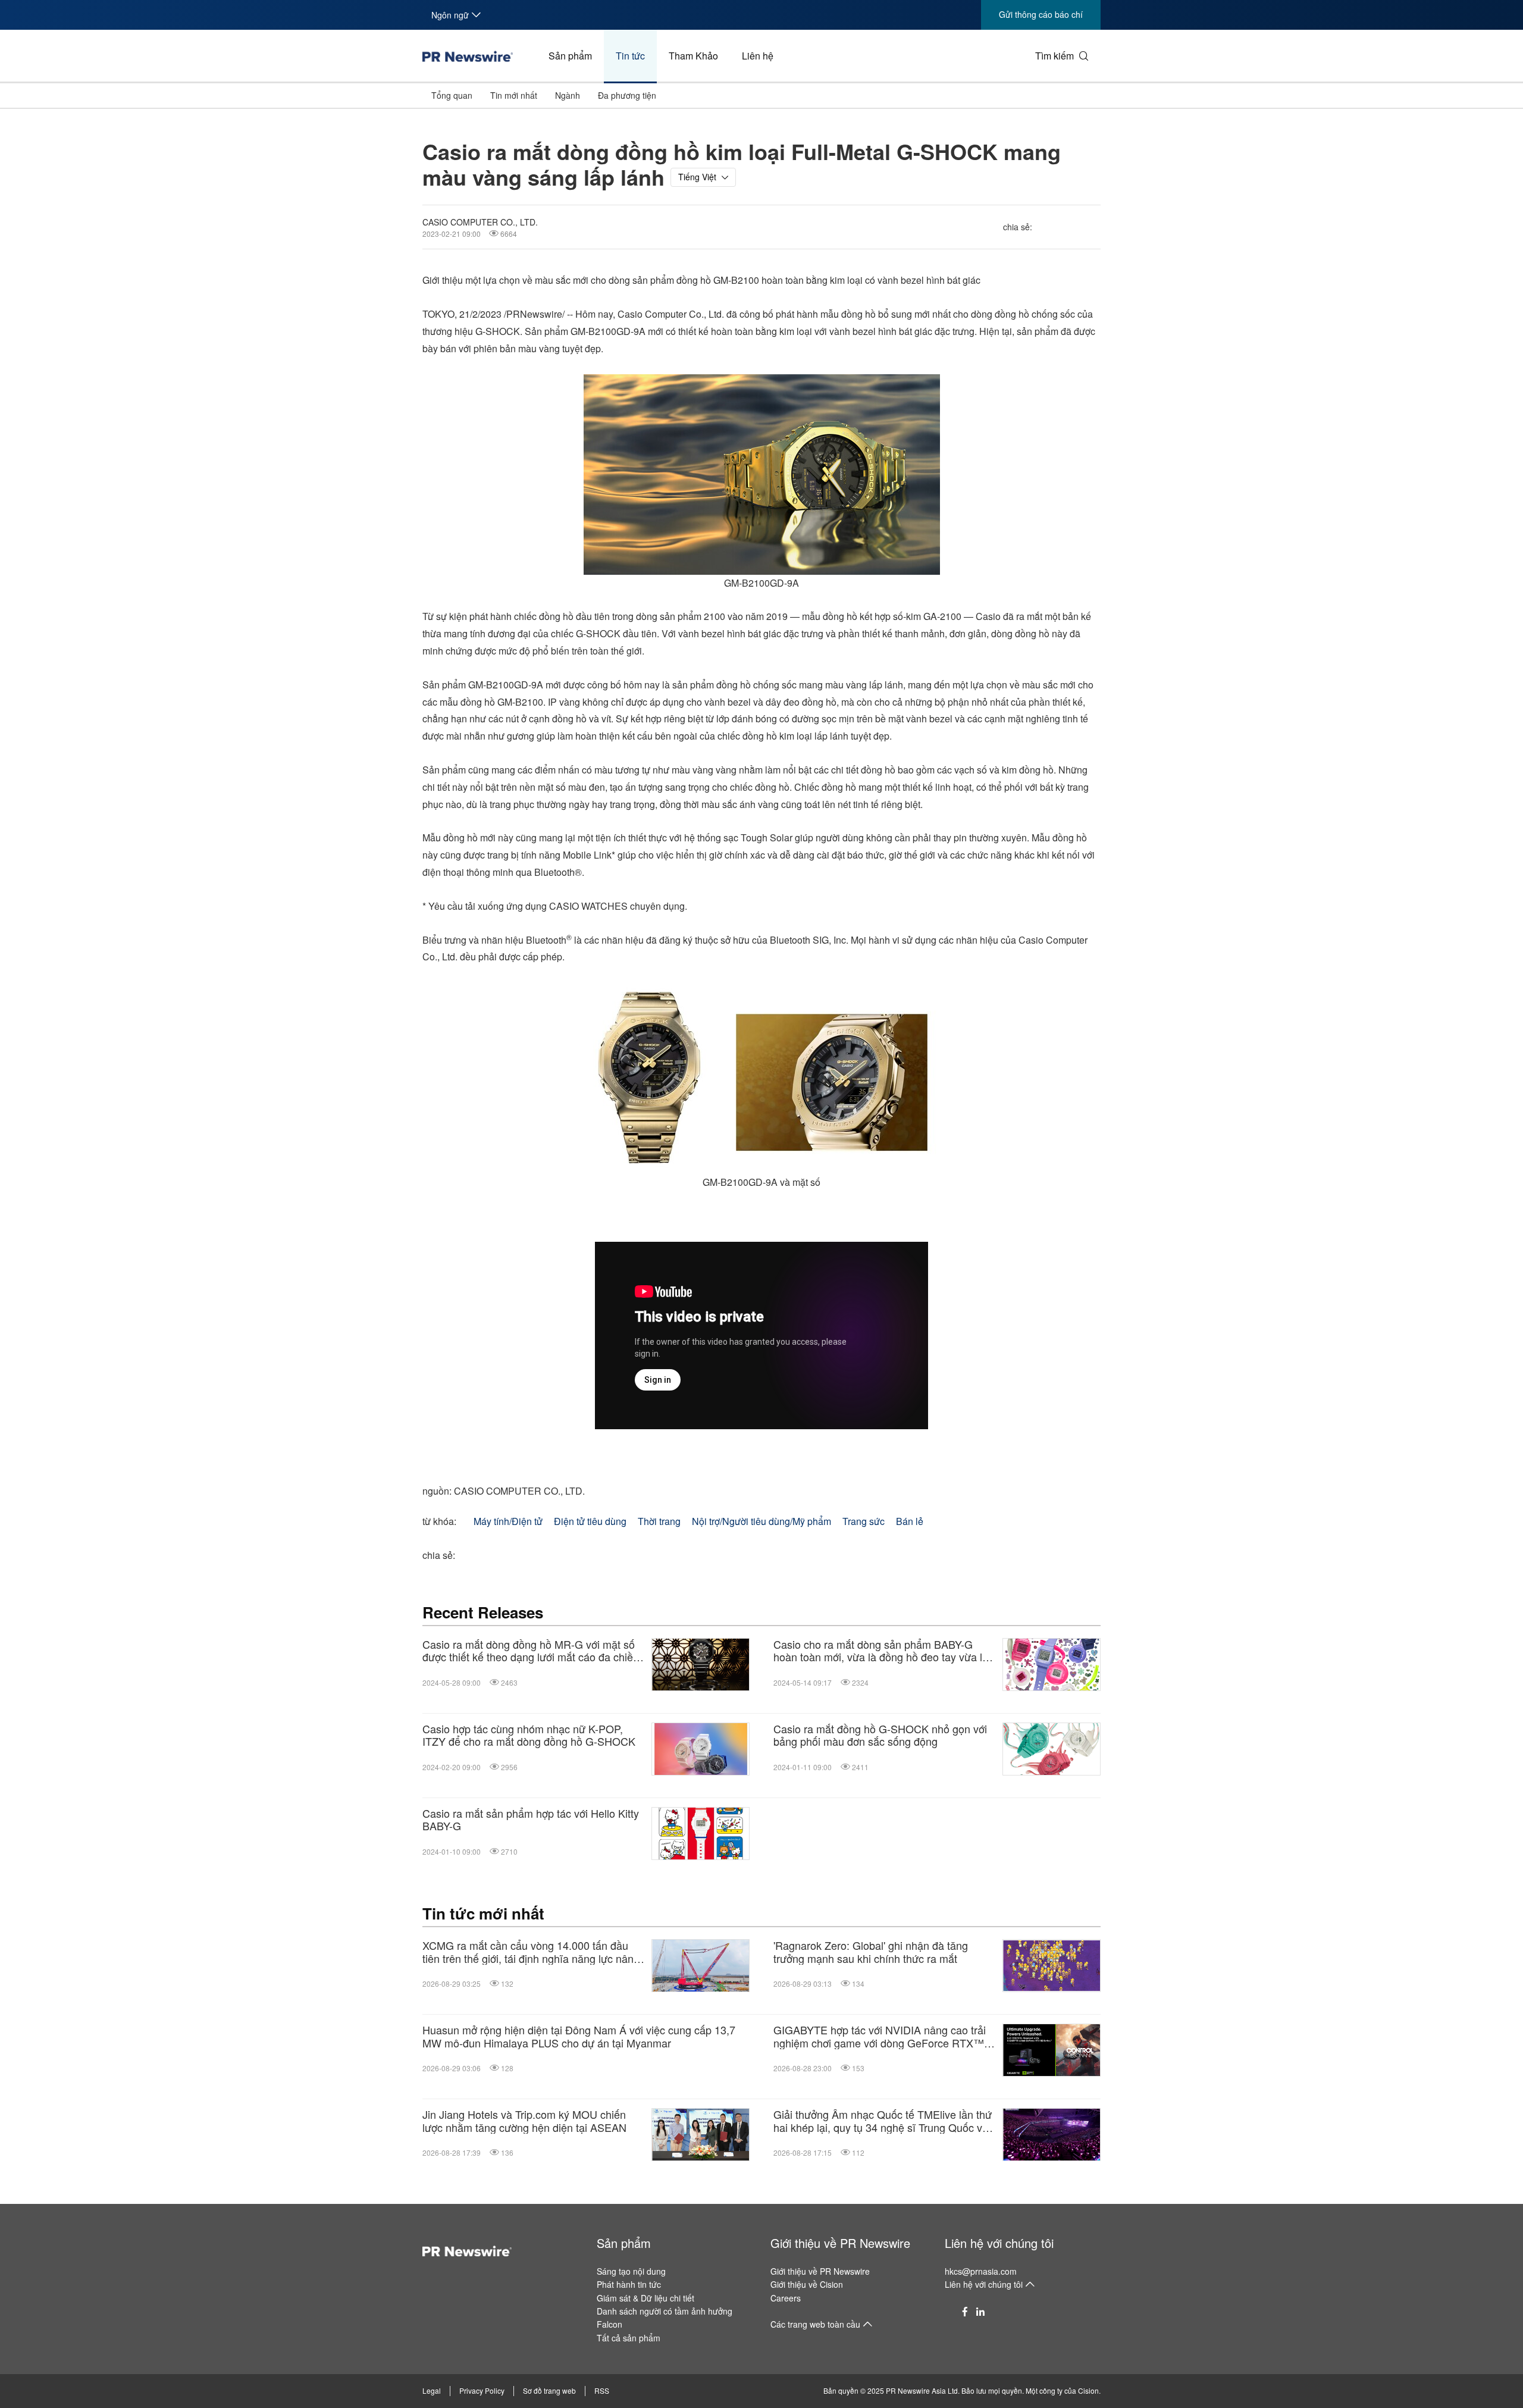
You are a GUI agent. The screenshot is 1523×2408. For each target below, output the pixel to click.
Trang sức (864, 1521)
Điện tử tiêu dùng (590, 1521)
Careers (786, 2298)
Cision (1088, 2390)
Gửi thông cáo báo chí (1041, 14)
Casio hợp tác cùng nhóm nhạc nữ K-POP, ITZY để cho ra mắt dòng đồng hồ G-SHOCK (529, 1735)
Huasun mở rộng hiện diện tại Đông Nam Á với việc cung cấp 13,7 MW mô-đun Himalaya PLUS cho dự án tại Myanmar (579, 2036)
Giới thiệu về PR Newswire (840, 2243)
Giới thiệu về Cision (807, 2284)
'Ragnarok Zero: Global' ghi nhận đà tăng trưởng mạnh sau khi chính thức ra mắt (871, 1952)
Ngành (568, 95)
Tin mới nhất (514, 95)
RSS (602, 2390)
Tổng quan (452, 95)
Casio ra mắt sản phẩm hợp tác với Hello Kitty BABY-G (531, 1820)
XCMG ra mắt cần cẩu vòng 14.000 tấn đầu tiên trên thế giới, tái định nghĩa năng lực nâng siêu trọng (531, 1952)
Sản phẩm (570, 56)
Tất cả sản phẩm (629, 2338)
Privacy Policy (482, 2390)
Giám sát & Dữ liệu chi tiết (645, 2298)
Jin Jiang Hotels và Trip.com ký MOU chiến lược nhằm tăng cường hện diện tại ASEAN (524, 2121)
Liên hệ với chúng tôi (999, 2243)
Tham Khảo (693, 56)
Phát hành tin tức (629, 2284)
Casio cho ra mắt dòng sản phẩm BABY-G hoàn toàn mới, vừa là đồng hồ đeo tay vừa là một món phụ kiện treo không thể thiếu (881, 1651)
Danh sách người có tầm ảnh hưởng (665, 2311)
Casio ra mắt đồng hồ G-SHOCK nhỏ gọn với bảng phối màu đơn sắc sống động (880, 1735)
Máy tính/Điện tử (508, 1521)
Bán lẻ (910, 1521)
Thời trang (659, 1521)
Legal (432, 2390)
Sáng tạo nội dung (631, 2271)
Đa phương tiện (627, 95)
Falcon (609, 2324)
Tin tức (630, 56)
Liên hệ (758, 56)
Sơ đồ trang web (549, 2390)
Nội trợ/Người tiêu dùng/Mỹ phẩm (761, 1521)
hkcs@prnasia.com (981, 2271)
